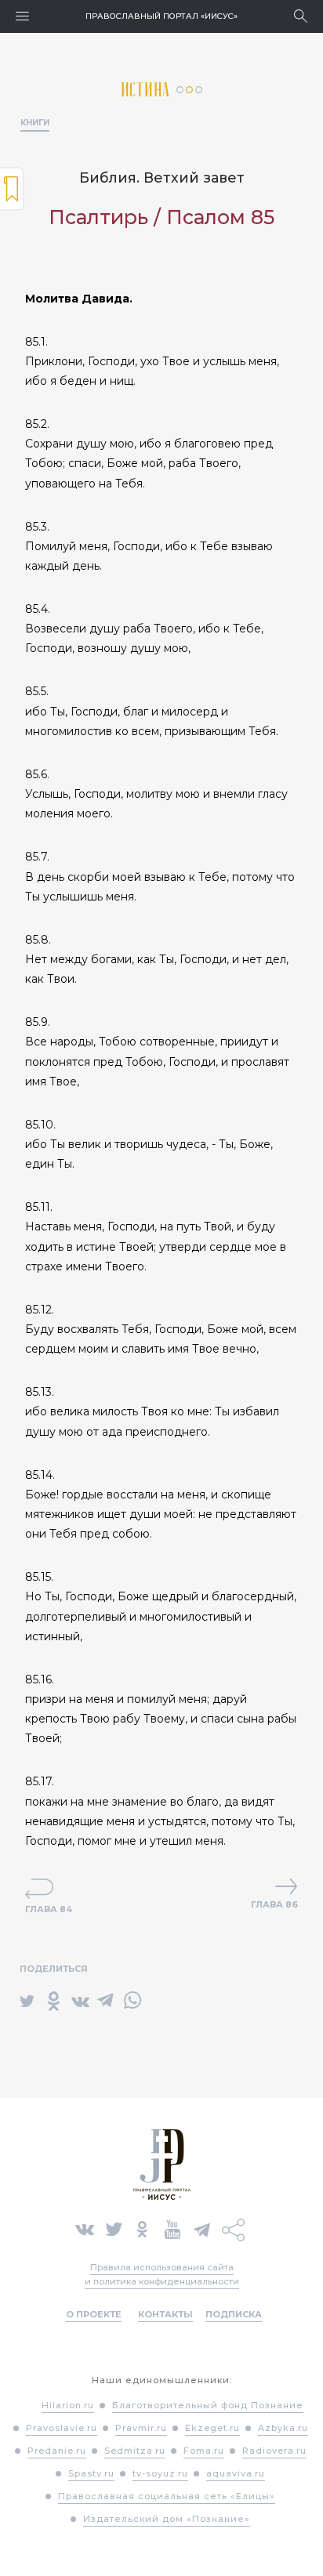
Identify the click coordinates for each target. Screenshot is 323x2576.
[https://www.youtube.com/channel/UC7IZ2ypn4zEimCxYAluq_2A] (172, 2229)
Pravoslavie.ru (62, 2428)
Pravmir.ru (141, 2428)
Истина (149, 90)
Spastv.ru (91, 2473)
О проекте (94, 2314)
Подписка (234, 2314)
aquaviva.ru (236, 2473)
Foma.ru (204, 2451)
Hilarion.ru (68, 2405)
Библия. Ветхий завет (162, 178)
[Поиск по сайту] (301, 16)
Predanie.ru (57, 2451)
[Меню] (22, 16)
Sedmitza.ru (135, 2451)
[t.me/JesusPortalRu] (202, 2229)
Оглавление (12, 189)
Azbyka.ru (283, 2428)
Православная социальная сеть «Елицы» (167, 2496)
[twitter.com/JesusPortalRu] (114, 2229)
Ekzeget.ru (212, 2428)
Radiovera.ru (274, 2451)
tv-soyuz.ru (160, 2473)
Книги (35, 123)
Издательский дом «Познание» (167, 2519)
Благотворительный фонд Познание (208, 2405)
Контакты (165, 2314)
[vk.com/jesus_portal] (85, 2229)
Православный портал (161, 16)
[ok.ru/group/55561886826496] (142, 2229)
